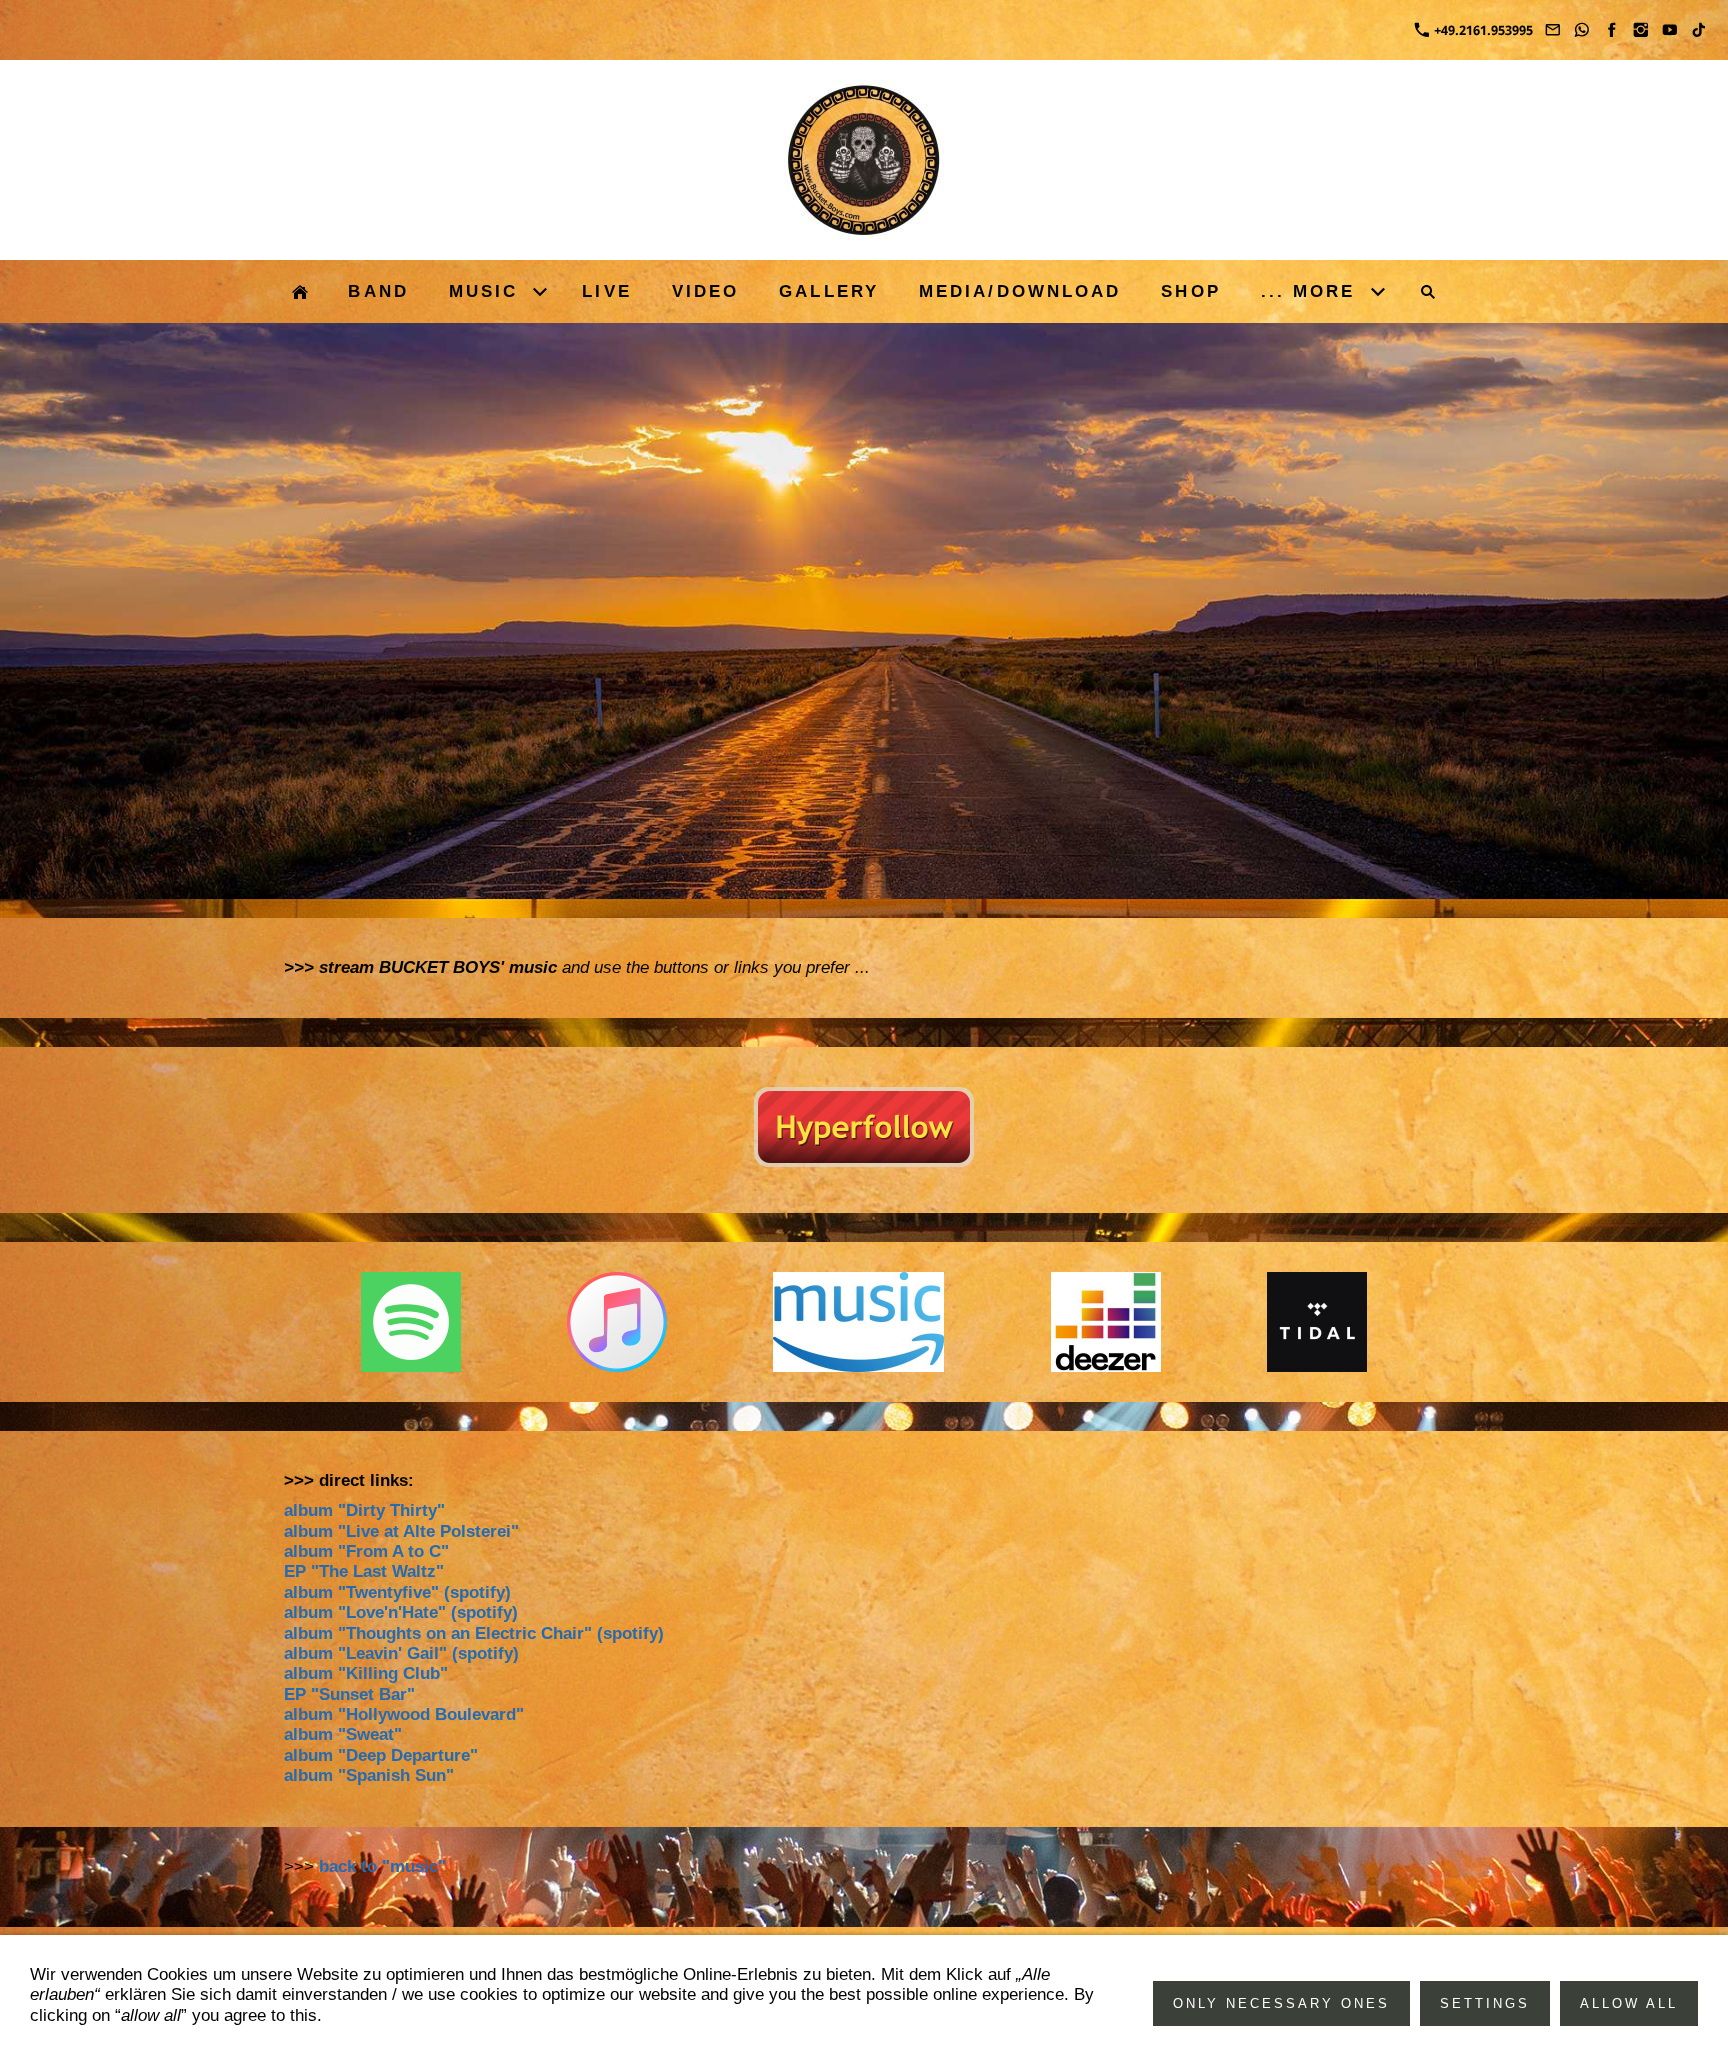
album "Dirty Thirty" (364, 1510)
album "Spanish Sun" (369, 1775)
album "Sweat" (343, 1734)
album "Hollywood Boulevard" (404, 1714)
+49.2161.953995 (1482, 30)
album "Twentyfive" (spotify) (397, 1592)
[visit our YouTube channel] (1670, 30)
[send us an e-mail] (1553, 30)
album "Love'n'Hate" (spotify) (401, 1612)
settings (1485, 2003)
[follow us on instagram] (1640, 30)
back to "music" (382, 1866)
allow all (1629, 2003)
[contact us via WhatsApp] (1582, 30)
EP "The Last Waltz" (364, 1571)
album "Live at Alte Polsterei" (401, 1531)
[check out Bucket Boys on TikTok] (1699, 30)
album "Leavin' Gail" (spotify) (401, 1653)
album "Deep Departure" (381, 1755)
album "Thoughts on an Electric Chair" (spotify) (474, 1633)
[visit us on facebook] (1611, 30)
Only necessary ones (1281, 2003)
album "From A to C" (366, 1551)
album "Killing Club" (366, 1673)
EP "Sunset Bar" (349, 1694)
